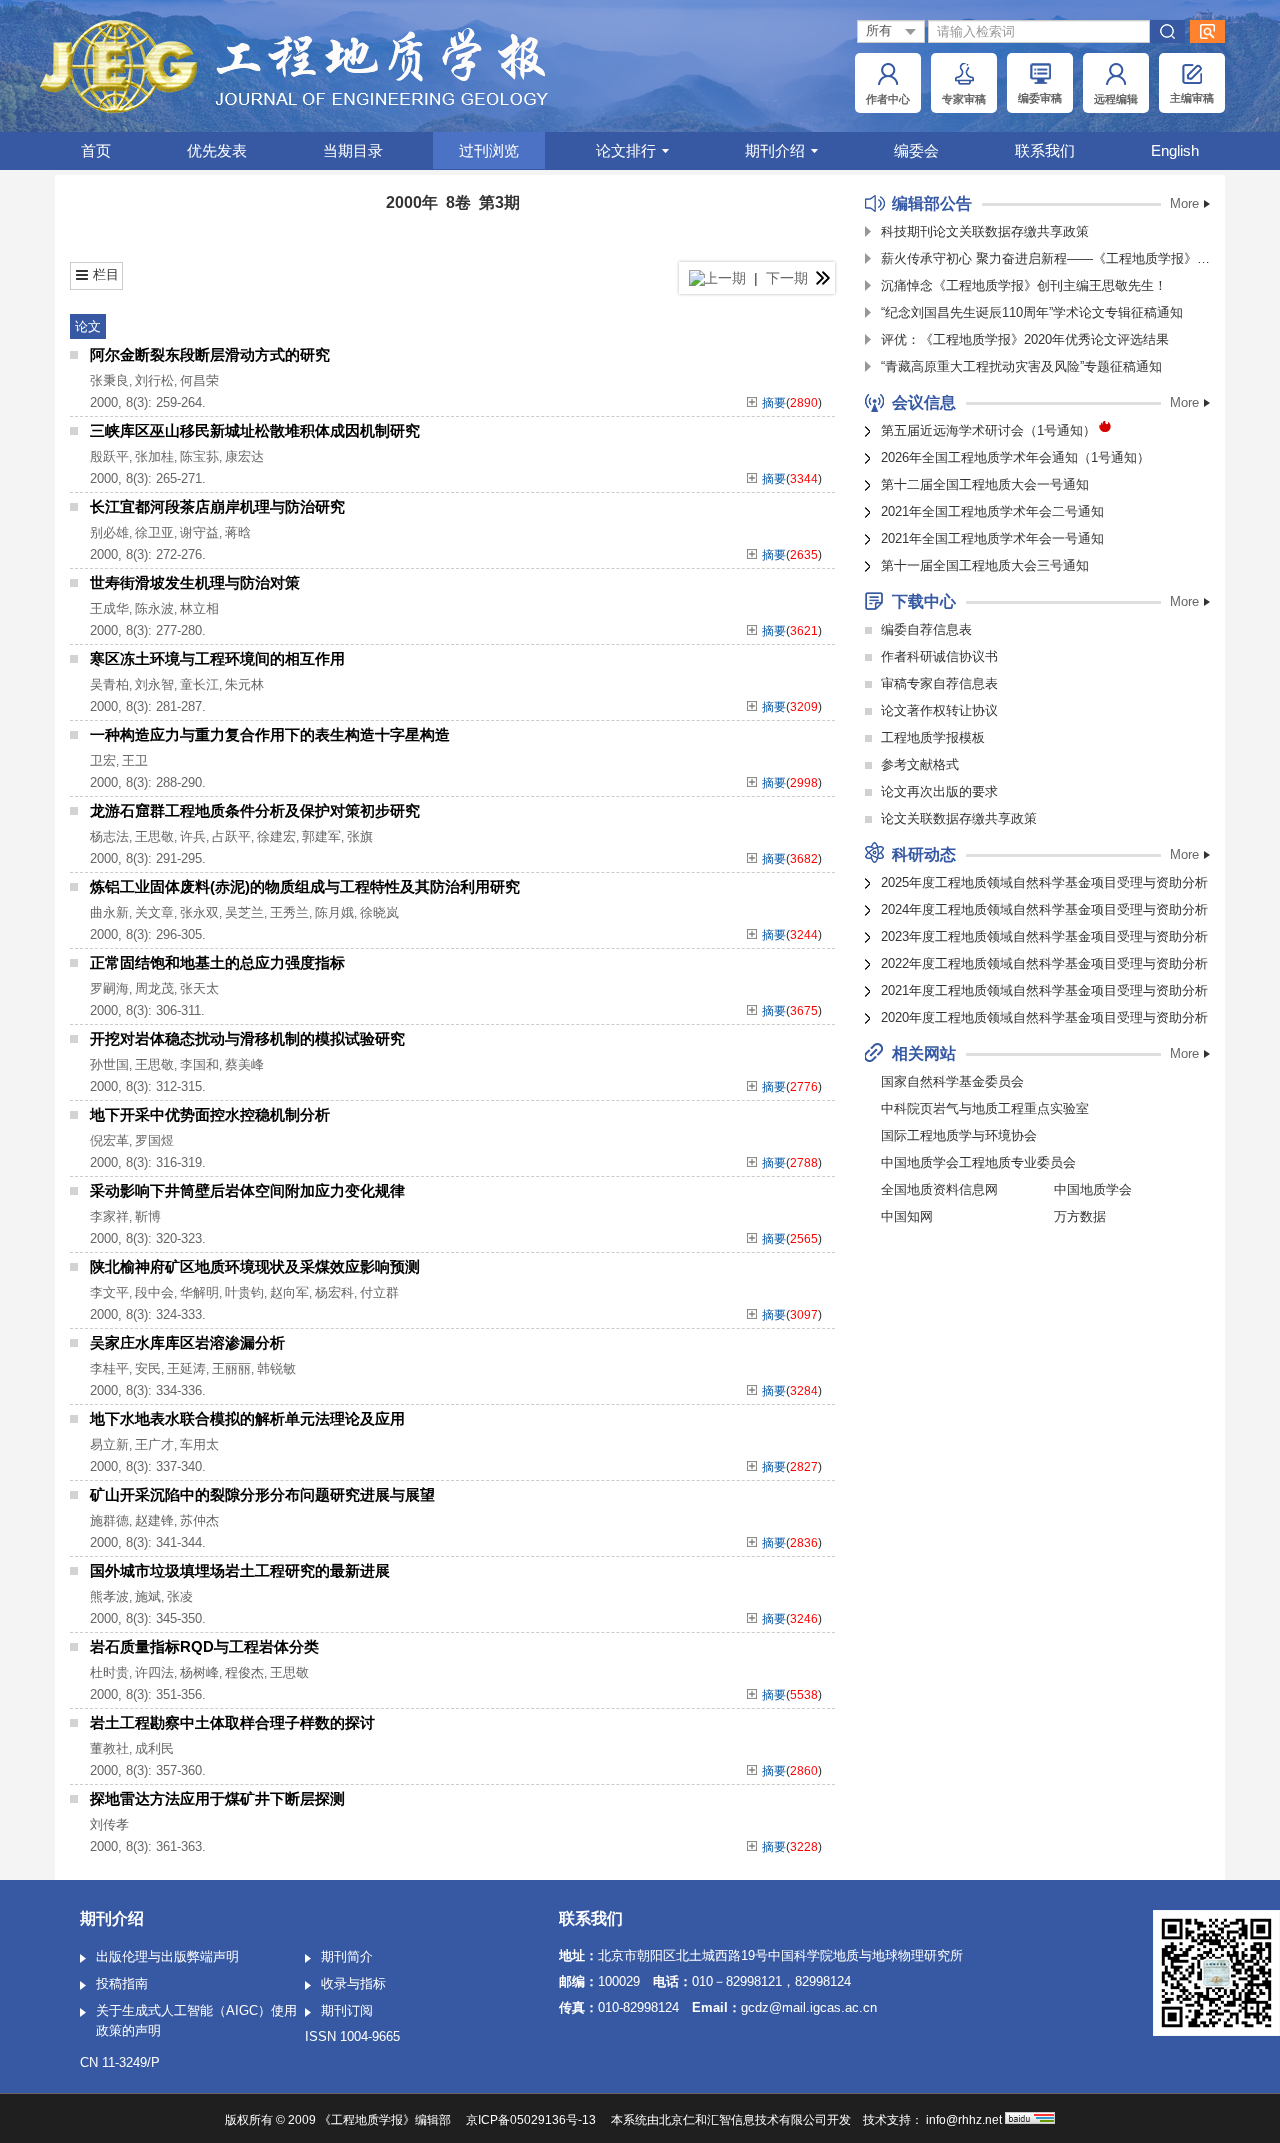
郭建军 (321, 836)
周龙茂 (154, 988)
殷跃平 (109, 456)
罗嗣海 (109, 988)
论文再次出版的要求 (939, 791)
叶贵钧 (244, 1292)
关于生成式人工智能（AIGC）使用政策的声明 (196, 2020)
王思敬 (154, 836)
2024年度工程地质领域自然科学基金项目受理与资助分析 (1044, 909)
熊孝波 (109, 1596)
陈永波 (154, 608)
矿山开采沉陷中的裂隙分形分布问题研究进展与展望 (262, 1494)
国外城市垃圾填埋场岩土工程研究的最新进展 (240, 1570)
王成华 (109, 608)
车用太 (199, 1444)
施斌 (148, 1596)
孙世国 (109, 1064)
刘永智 (154, 684)
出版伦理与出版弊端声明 (167, 1956)
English (1175, 150)
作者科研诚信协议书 (939, 656)
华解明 (199, 1292)
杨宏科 (334, 1292)
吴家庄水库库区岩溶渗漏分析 (187, 1342)
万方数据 (1080, 1216)
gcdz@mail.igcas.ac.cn (809, 2007)
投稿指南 (122, 1983)
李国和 (199, 1064)
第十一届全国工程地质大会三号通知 (985, 565)
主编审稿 (1192, 98)
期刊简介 (347, 1956)
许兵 (193, 836)
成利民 (154, 1748)
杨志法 (109, 836)
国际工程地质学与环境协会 (959, 1135)
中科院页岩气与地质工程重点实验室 (985, 1108)
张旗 (360, 836)
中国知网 (907, 1216)
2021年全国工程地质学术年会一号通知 (992, 538)
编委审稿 (1040, 98)
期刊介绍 (775, 150)
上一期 (723, 278)
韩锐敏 (276, 1368)
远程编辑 (1116, 99)
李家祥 (109, 1216)
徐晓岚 (379, 912)
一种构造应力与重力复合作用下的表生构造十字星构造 (270, 734)
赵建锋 (154, 1520)
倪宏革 (109, 1140)
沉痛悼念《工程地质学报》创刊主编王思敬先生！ (1024, 285)
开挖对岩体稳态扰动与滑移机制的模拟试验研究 (247, 1038)
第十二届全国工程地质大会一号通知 (985, 484)
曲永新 (109, 912)
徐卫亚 (154, 532)
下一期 (789, 278)
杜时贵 (109, 1672)
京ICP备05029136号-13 (531, 2120)
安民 (148, 1368)
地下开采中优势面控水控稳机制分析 (210, 1114)
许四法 (154, 1672)
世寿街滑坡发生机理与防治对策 (195, 582)
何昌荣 (199, 380)
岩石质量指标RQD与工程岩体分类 (204, 1646)
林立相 (199, 608)
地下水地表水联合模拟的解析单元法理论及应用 (247, 1418)
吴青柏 (109, 684)
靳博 (148, 1216)
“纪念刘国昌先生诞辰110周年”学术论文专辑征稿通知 (1032, 312)
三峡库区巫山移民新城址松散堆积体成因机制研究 (255, 430)
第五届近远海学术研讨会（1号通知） (988, 430)
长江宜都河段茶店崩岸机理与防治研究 (217, 506)
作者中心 (888, 99)
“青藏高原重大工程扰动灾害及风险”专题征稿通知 (1021, 366)
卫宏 (103, 760)
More (1184, 203)
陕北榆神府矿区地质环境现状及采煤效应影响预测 (255, 1266)
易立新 (109, 1444)
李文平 (109, 1292)
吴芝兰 (244, 912)
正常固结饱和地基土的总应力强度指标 (217, 962)
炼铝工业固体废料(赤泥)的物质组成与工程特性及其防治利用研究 (305, 886)
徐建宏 (276, 836)
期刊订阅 (347, 2010)
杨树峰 (199, 1672)
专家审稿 (964, 99)
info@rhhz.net (964, 2120)
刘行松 (154, 380)
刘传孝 (109, 1824)
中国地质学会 (1093, 1189)
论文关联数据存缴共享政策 (959, 818)
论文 (88, 326)
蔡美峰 (244, 1064)
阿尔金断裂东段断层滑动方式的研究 (210, 354)
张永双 (199, 912)
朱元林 (244, 684)
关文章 (154, 912)
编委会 (916, 150)
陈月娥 (334, 912)
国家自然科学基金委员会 (952, 1081)
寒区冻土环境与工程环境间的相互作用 (217, 658)
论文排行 (626, 150)
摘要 (774, 403)
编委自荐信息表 (926, 629)
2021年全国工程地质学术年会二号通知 (992, 511)
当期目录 (353, 150)
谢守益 (199, 532)
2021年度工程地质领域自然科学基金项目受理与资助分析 (1044, 990)
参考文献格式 (920, 764)
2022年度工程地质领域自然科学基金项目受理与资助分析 (1044, 963)
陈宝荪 (199, 456)
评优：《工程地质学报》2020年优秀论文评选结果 (1025, 339)
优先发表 (217, 150)
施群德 (109, 1520)
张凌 (180, 1596)
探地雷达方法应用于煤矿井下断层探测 (217, 1798)
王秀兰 (289, 912)
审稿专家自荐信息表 (939, 683)
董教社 (109, 1748)
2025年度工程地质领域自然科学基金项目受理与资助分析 (1044, 882)
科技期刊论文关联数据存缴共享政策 (985, 231)
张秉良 (109, 380)
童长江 (199, 684)
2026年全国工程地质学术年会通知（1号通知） (1015, 457)
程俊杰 (244, 1672)
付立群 (379, 1292)
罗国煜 (154, 1140)
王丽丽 (231, 1368)
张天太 (199, 988)
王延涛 (186, 1368)
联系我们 (1045, 150)
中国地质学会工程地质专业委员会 (978, 1162)
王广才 (154, 1444)
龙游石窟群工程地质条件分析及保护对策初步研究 (255, 810)
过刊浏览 (489, 150)
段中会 (154, 1292)
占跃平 (231, 836)
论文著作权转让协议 (939, 710)
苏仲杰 (199, 1520)
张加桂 (154, 456)
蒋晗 (238, 532)
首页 (96, 150)
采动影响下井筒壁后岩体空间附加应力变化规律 (247, 1190)
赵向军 (289, 1292)
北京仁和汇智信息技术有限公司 (743, 2120)
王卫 (135, 760)
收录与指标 (353, 1983)
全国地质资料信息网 (939, 1189)
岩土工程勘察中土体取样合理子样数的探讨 (232, 1722)
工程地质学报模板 (933, 737)
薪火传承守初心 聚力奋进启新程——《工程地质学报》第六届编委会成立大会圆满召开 (1045, 258)
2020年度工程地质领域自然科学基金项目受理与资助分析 (1044, 1017)
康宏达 (244, 456)
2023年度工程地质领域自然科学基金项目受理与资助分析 (1044, 936)
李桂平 (109, 1368)
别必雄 (109, 532)
